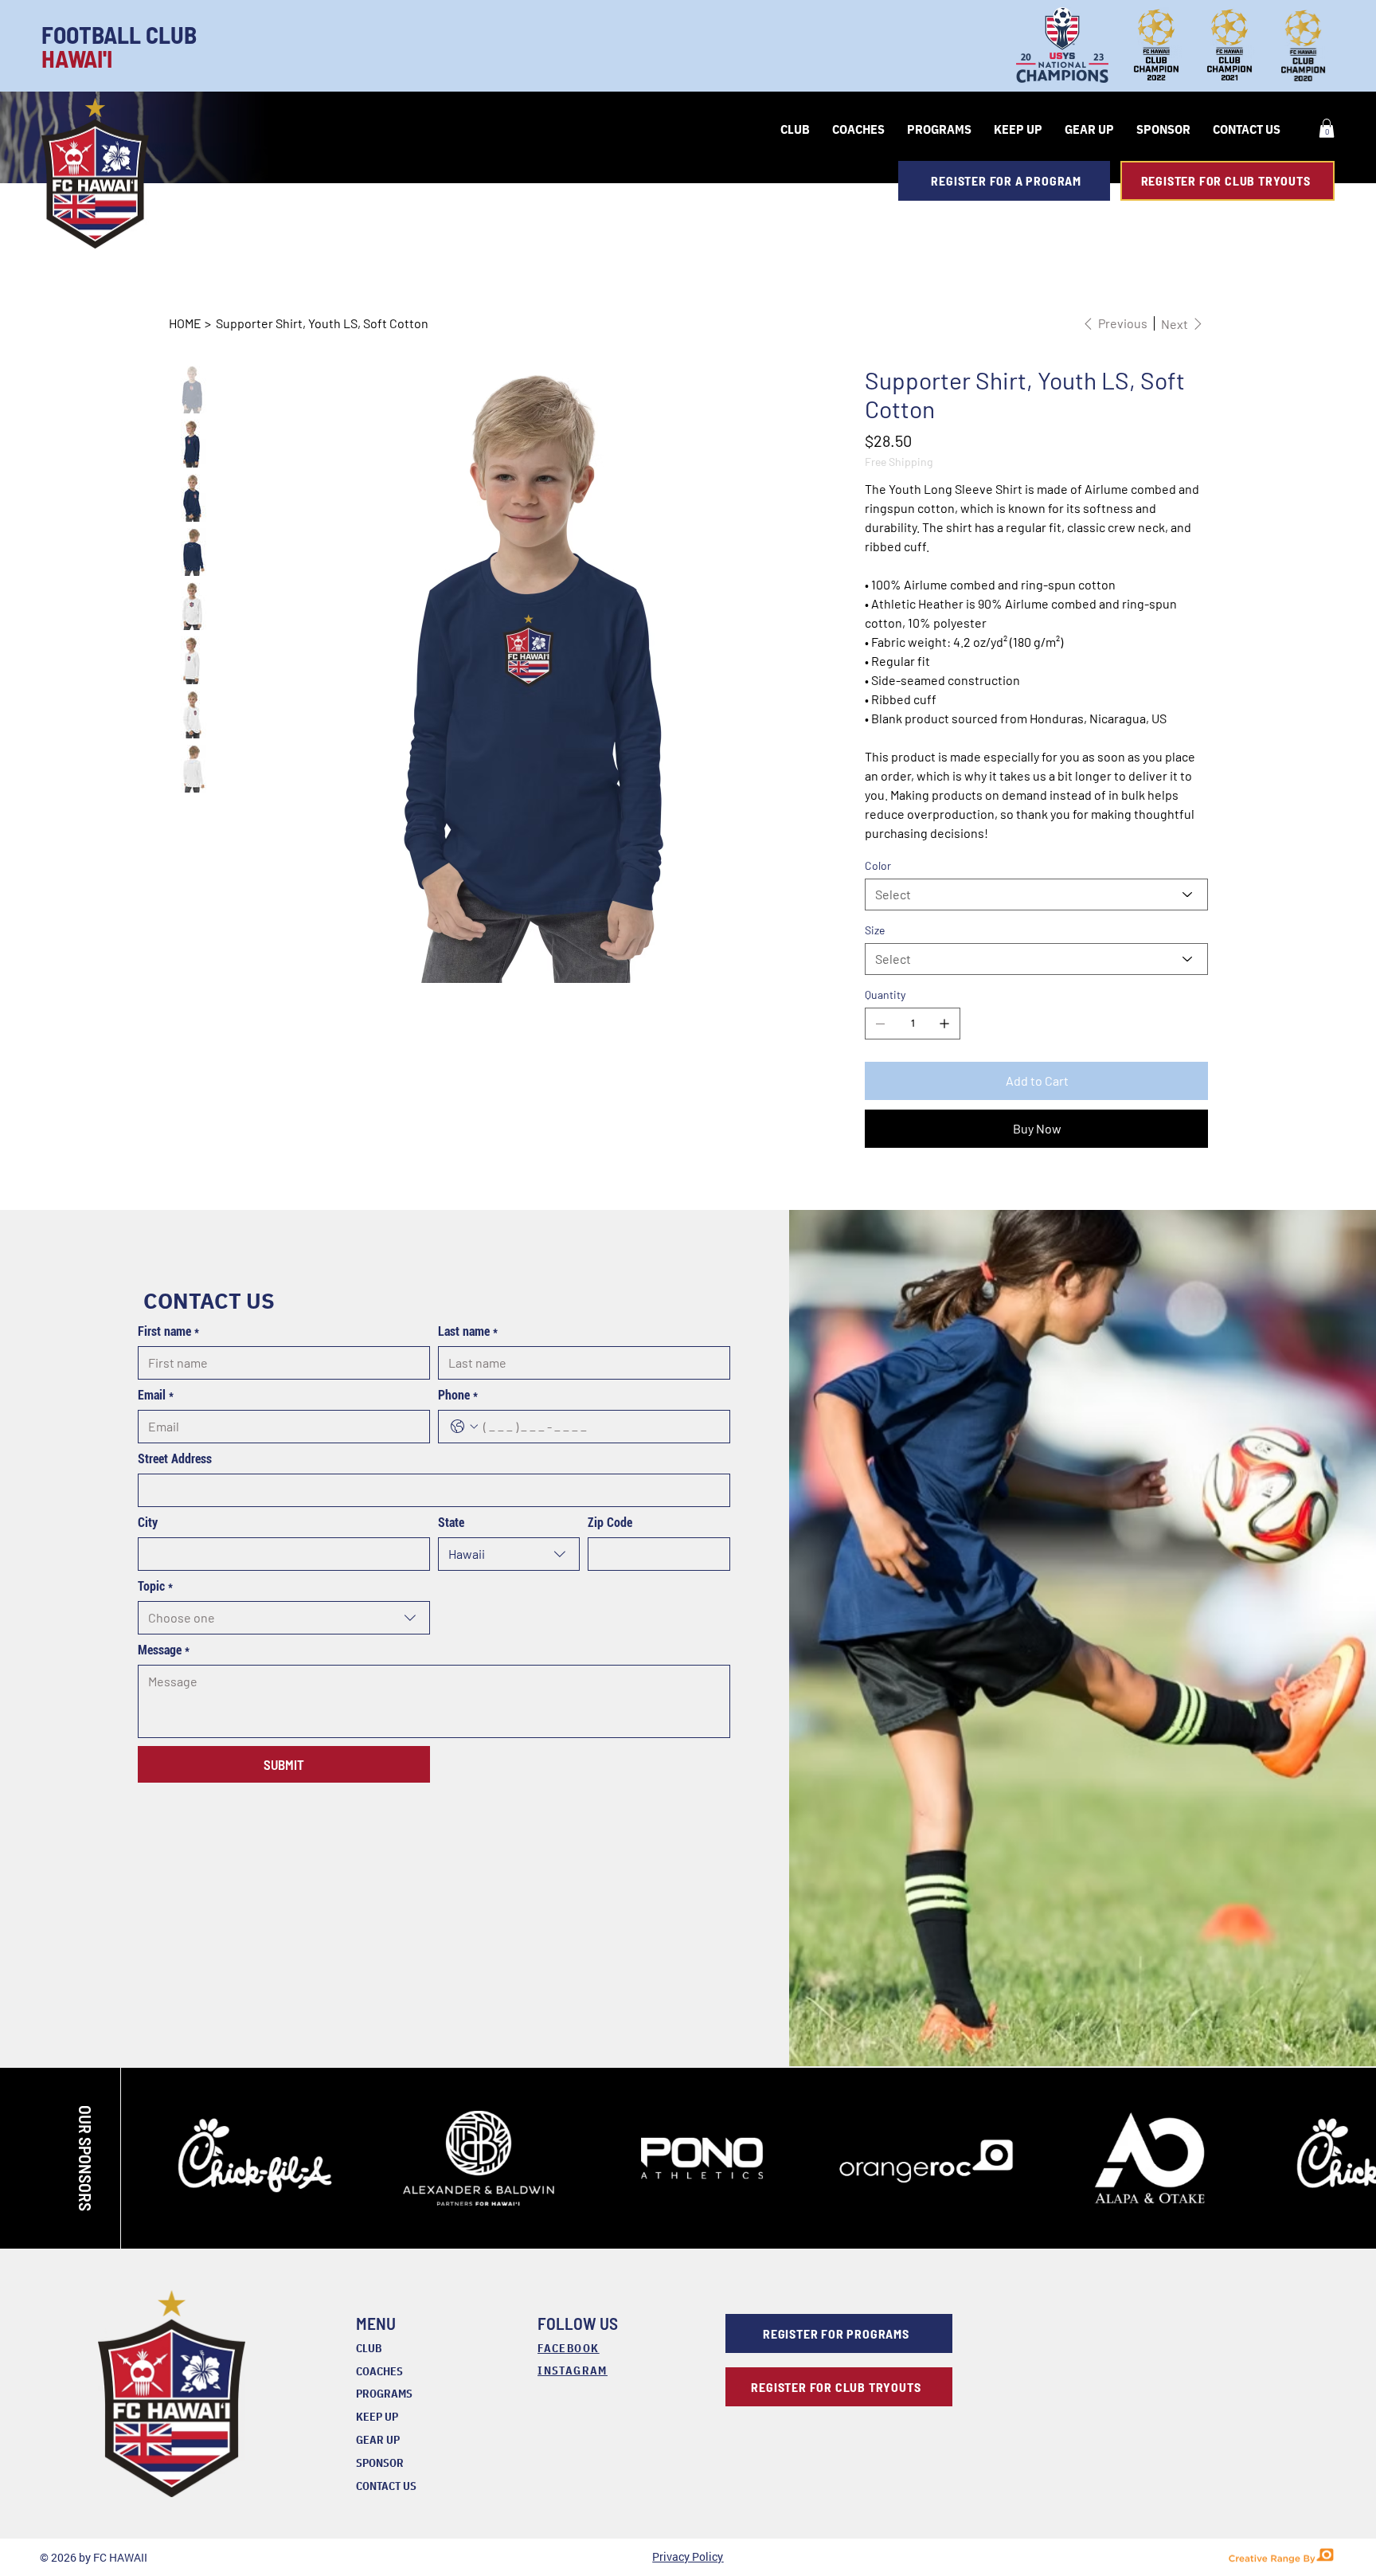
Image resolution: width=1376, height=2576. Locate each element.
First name (168, 1331)
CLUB (369, 2348)
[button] (1327, 128)
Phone (458, 1395)
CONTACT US (386, 2486)
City (148, 1523)
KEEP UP (377, 2417)
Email (156, 1395)
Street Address (175, 1459)
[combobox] (509, 1554)
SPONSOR (380, 2463)
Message (164, 1650)
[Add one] (944, 1024)
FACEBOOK (568, 2348)
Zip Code (610, 1523)
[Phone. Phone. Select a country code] (464, 1427)
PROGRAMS (384, 2394)
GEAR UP (378, 2440)
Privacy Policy (688, 2556)
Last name (468, 1331)
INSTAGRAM (573, 2370)
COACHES (379, 2371)
